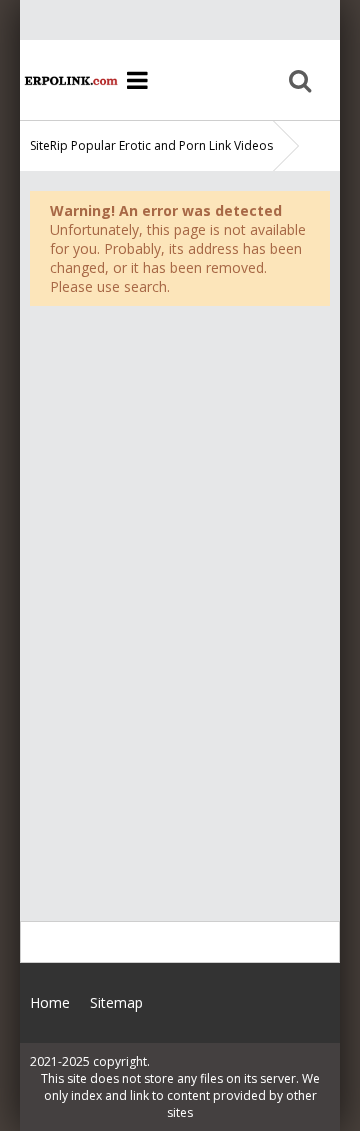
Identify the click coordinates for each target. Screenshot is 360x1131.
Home (70, 80)
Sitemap (116, 1002)
